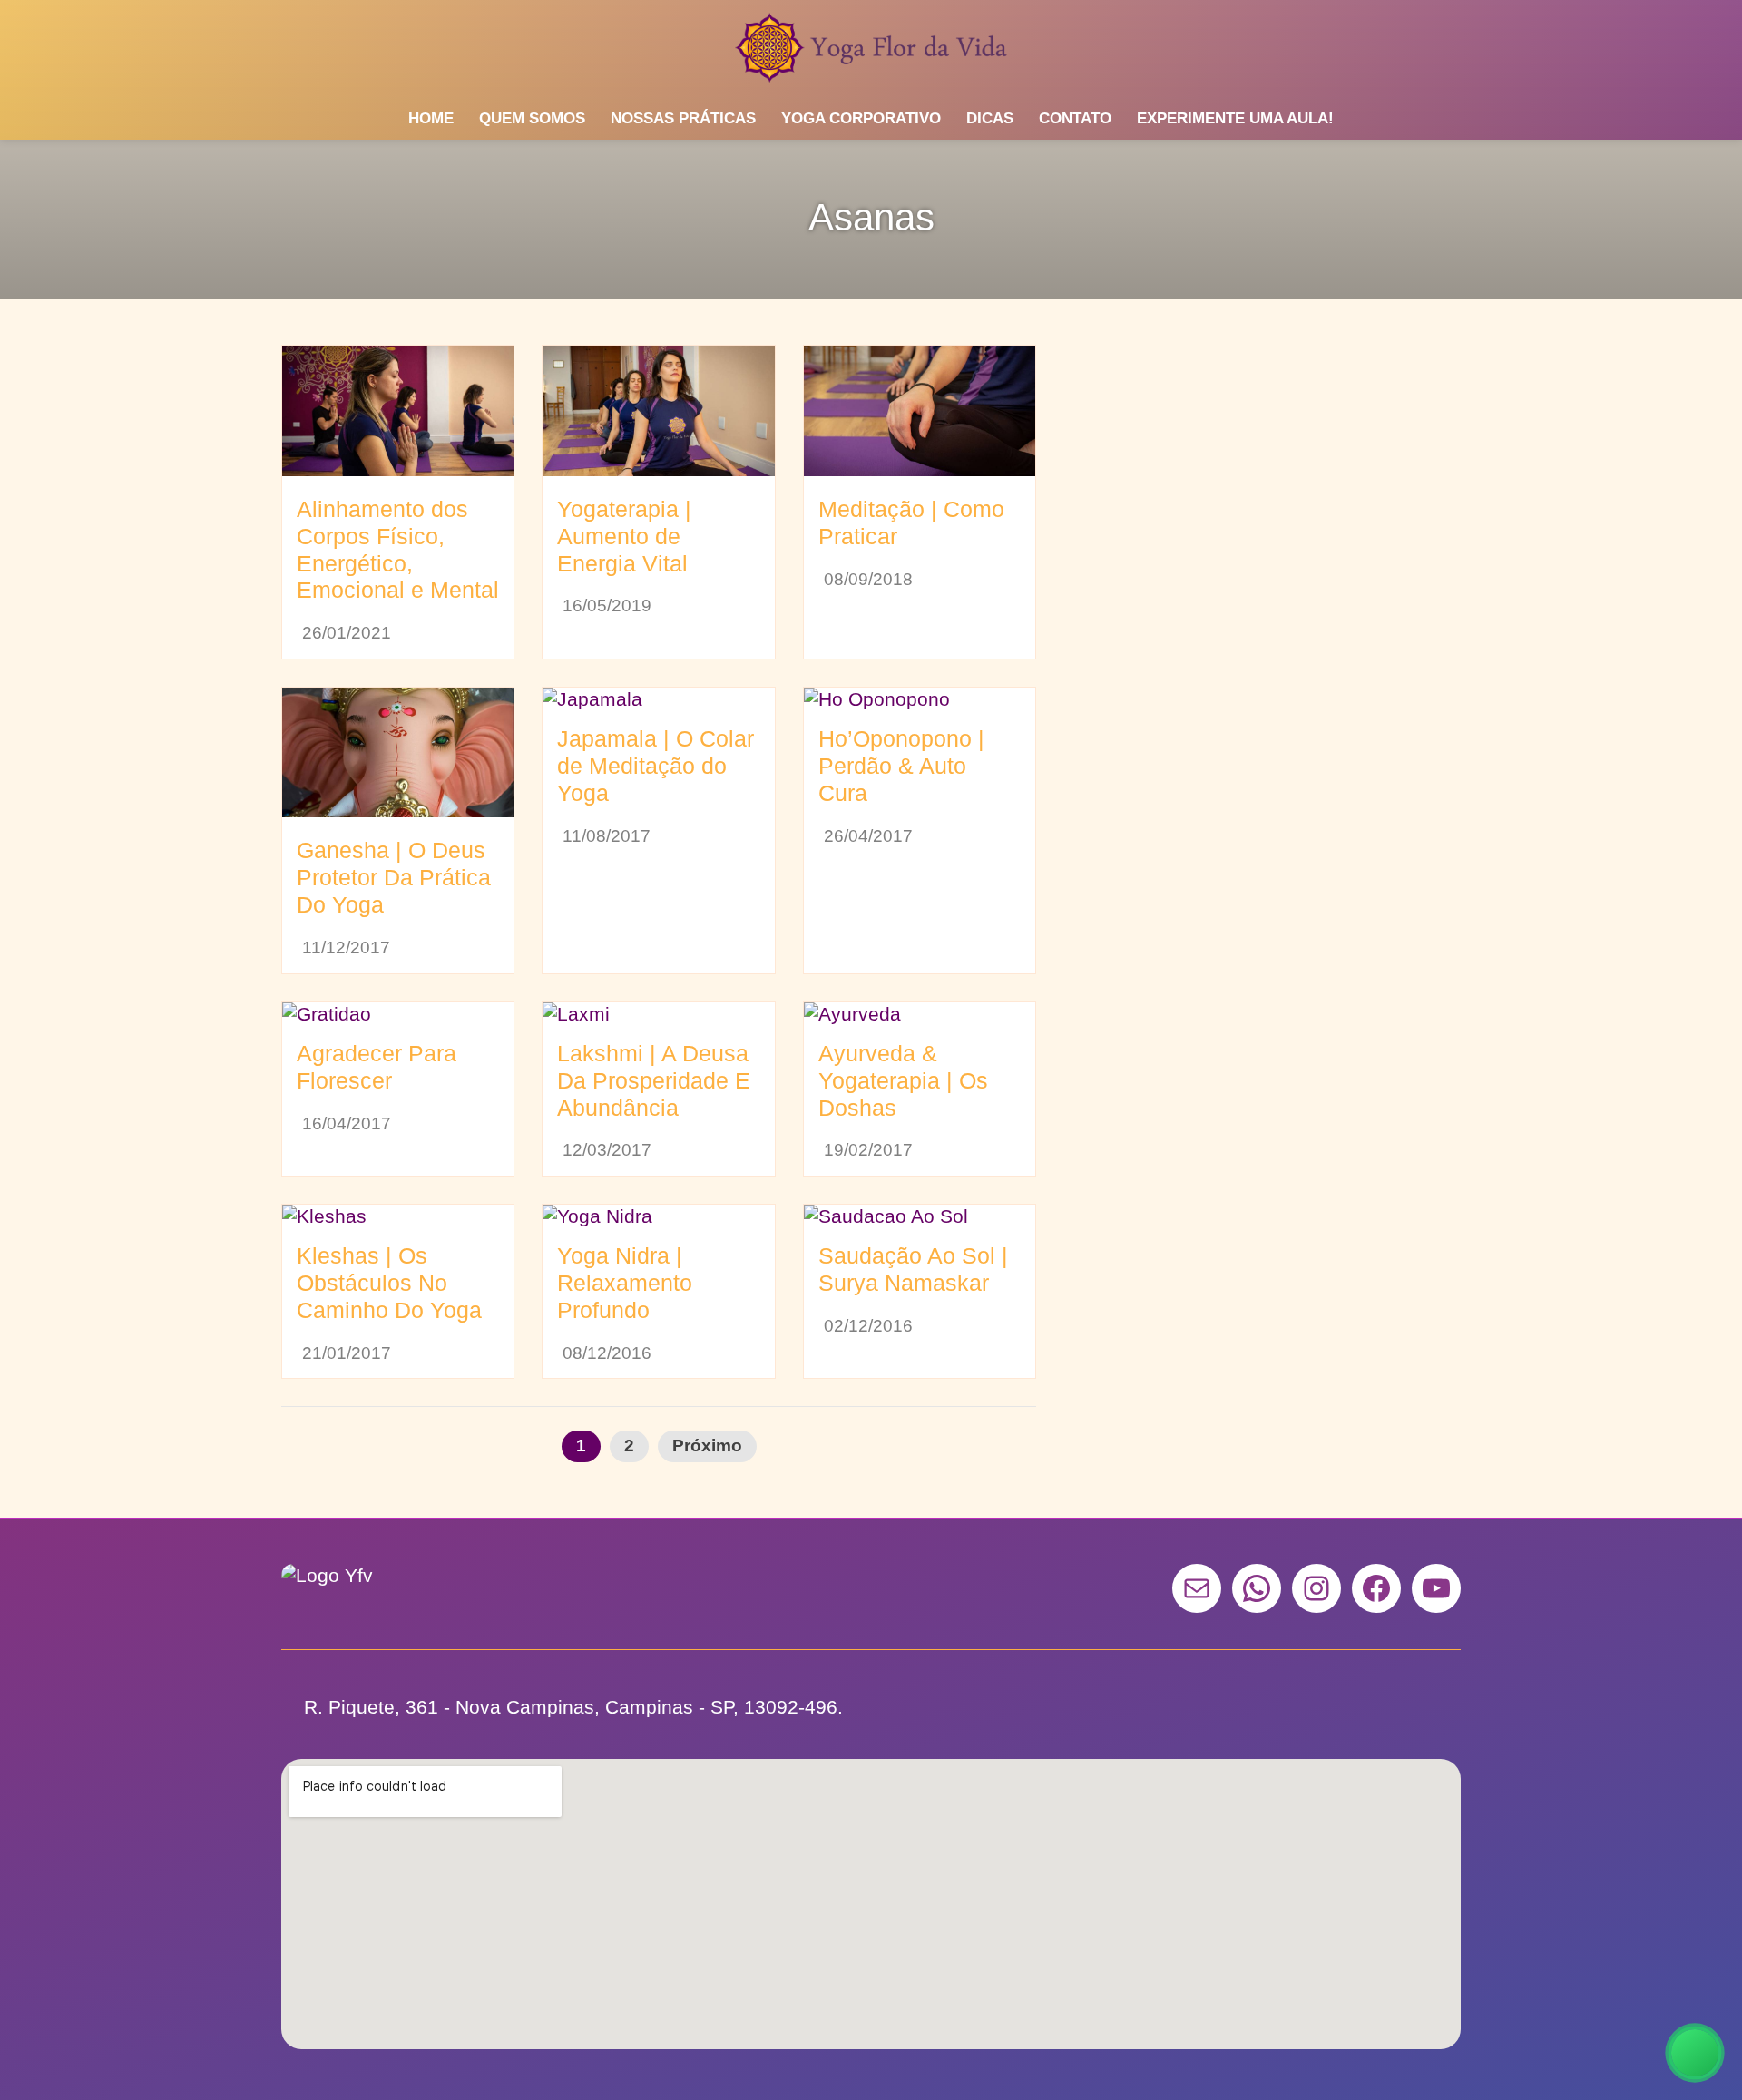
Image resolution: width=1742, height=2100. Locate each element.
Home (431, 118)
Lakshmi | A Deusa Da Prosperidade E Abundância (654, 1080)
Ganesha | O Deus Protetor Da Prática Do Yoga (394, 877)
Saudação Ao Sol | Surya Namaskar (913, 1269)
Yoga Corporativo (861, 118)
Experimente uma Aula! (1235, 118)
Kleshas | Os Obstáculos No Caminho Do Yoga (389, 1283)
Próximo (707, 1446)
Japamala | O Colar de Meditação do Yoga (656, 766)
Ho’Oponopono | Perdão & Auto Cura (901, 766)
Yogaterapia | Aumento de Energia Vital (624, 536)
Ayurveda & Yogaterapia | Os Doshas (903, 1080)
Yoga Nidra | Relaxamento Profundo (625, 1283)
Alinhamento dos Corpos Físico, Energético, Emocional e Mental (398, 550)
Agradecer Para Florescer (377, 1067)
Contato (1075, 118)
